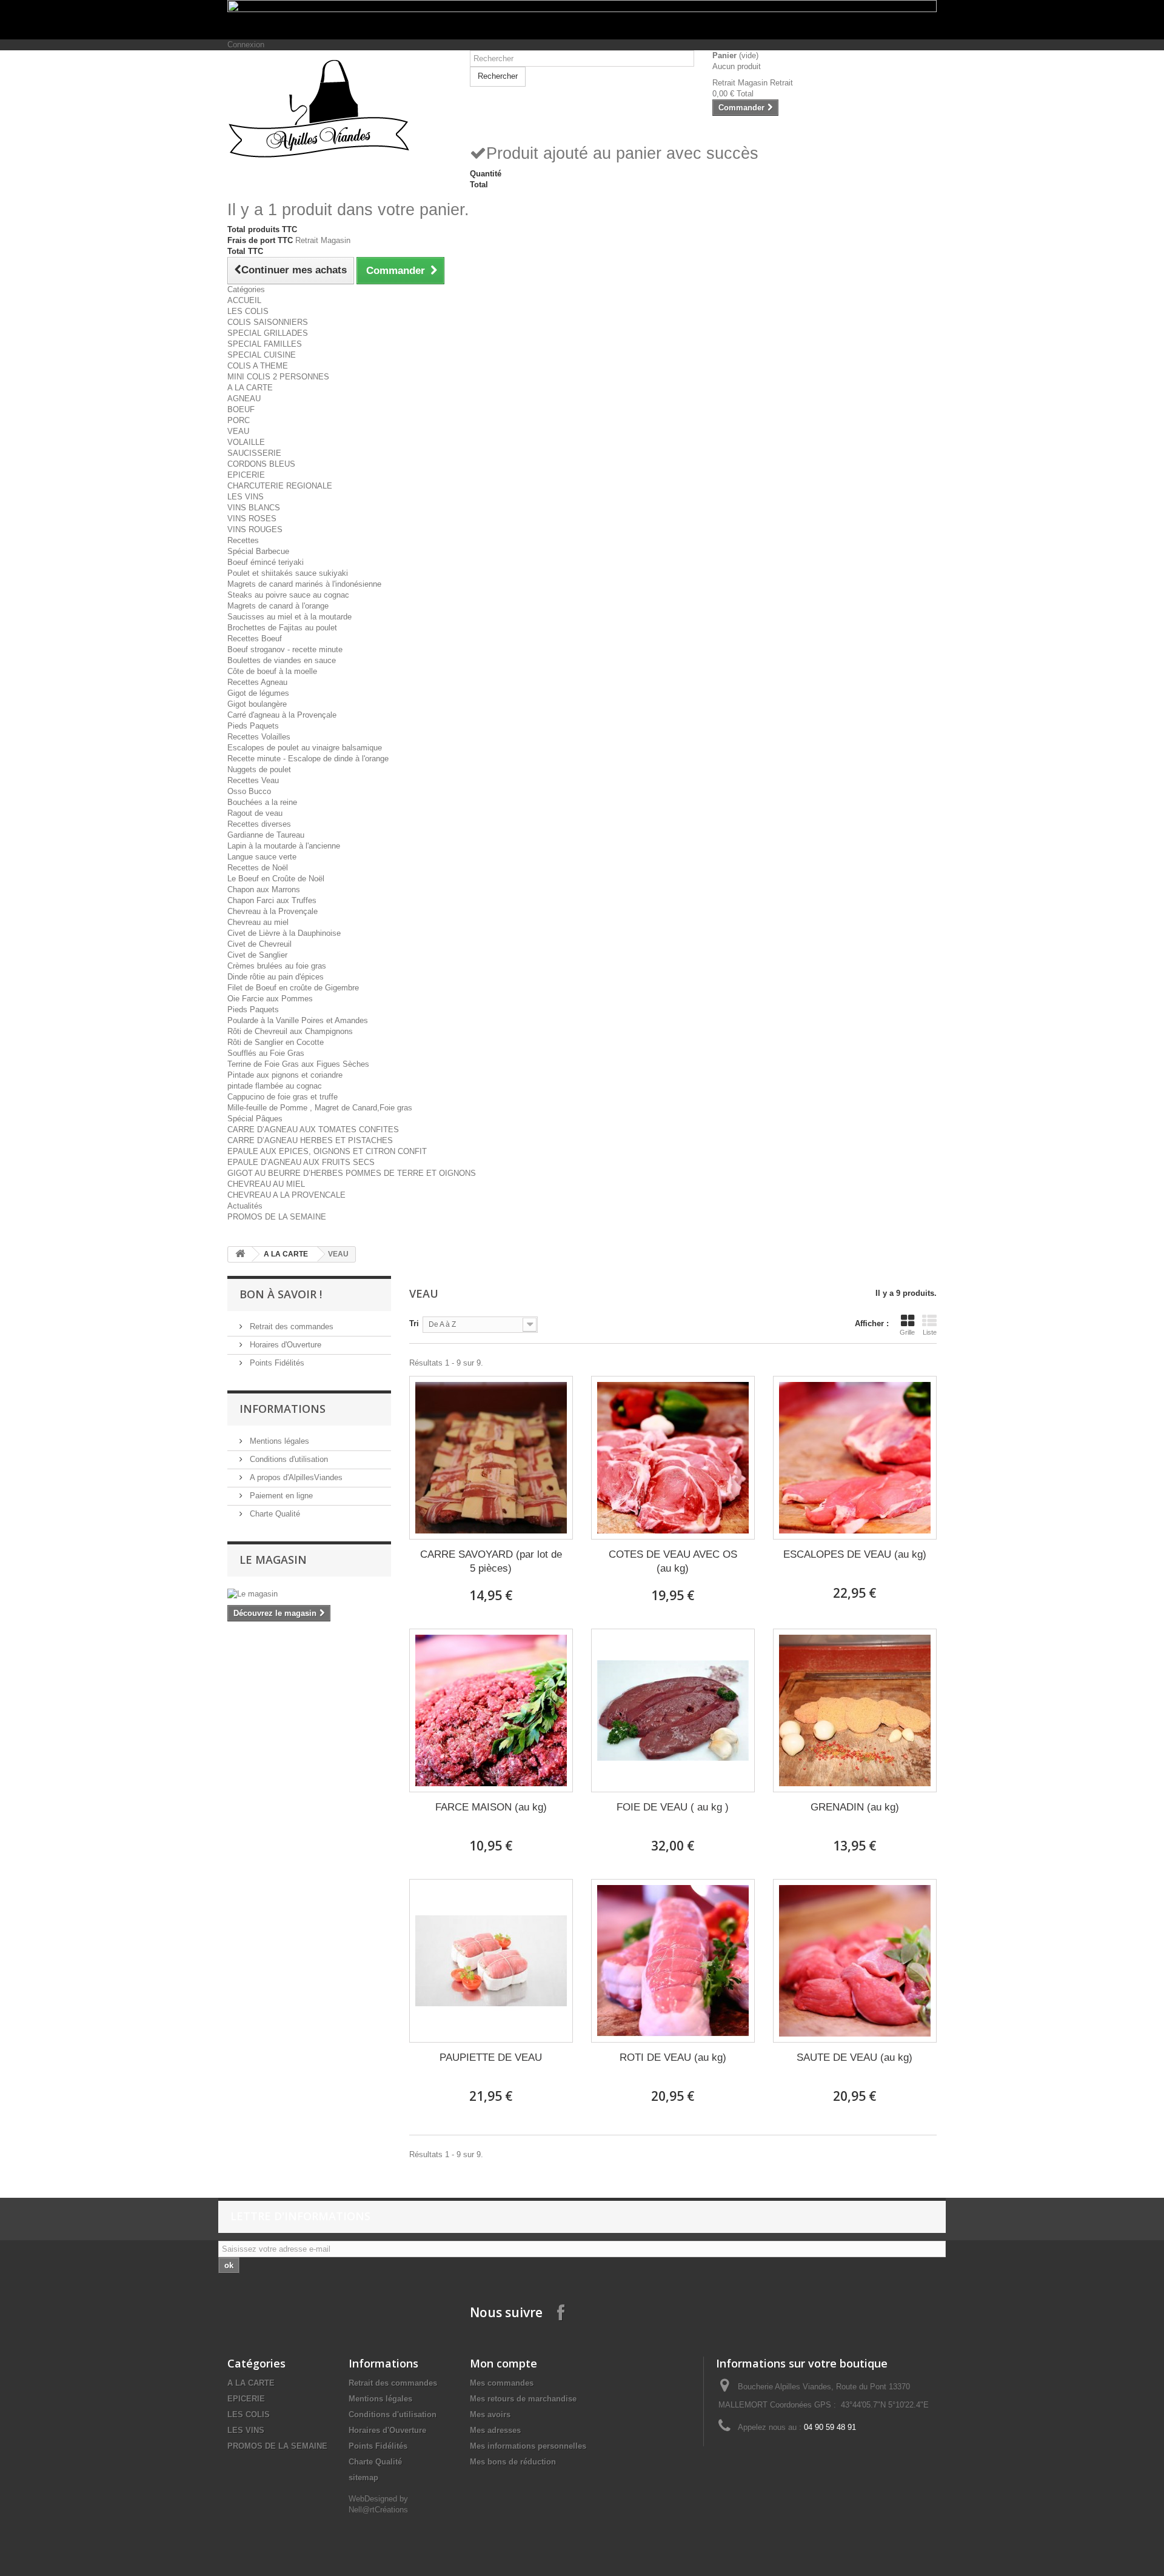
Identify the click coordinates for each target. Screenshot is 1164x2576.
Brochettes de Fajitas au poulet (282, 628)
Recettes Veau (253, 780)
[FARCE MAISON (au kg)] (491, 1710)
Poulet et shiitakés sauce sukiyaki (288, 573)
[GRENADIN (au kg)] (855, 1710)
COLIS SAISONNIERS (268, 322)
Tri (414, 1323)
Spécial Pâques (255, 1119)
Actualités (245, 1206)
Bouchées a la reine (262, 802)
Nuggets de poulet (259, 769)
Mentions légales (278, 1441)
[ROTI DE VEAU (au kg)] (673, 1961)
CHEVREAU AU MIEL (266, 1184)
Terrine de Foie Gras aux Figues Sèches (298, 1064)
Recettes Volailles (259, 737)
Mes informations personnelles (528, 2446)
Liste (930, 1332)
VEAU (238, 431)
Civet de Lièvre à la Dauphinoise (284, 933)
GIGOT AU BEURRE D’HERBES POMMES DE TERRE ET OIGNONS (352, 1173)
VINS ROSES (252, 519)
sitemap (363, 2478)
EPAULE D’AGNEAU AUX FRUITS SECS (301, 1162)
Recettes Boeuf (255, 639)
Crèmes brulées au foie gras (277, 966)
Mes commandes (502, 2383)
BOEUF (241, 409)
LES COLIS (248, 311)
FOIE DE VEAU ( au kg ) (673, 1807)
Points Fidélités (276, 1363)
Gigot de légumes (258, 693)
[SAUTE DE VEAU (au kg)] (855, 1961)
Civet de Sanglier (257, 955)
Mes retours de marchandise (523, 2399)
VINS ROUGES (255, 529)
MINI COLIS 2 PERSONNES (278, 377)
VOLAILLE (246, 442)
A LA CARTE (250, 388)
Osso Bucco (249, 791)
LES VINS (246, 497)
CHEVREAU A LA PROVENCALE (286, 1195)
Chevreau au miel (258, 922)
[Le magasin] (309, 1594)
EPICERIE (246, 475)
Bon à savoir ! (281, 1294)
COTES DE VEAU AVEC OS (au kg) (673, 1561)
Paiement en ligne (280, 1496)
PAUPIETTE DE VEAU (491, 2057)
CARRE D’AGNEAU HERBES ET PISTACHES (310, 1140)
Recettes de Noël (258, 868)
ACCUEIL (244, 300)
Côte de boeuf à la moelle (272, 671)
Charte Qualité (274, 1514)
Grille (907, 1332)
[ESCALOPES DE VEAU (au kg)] (855, 1458)
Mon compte (503, 2363)
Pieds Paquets (253, 726)
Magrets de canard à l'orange (278, 606)
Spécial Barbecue (258, 551)
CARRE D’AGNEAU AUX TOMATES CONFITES (313, 1130)
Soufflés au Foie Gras (266, 1053)
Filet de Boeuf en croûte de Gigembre (293, 988)
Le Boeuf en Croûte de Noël (276, 879)
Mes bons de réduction (513, 2462)
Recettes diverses (259, 824)
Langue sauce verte (262, 857)
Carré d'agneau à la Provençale (282, 715)
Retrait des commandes (290, 1326)
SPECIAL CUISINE (262, 355)
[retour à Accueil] (240, 1254)
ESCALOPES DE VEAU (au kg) (855, 1554)
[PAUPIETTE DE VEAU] (491, 1961)
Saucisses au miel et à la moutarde (289, 617)
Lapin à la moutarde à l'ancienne (284, 846)
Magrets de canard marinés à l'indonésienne (304, 584)
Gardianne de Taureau (266, 835)
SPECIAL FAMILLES (265, 344)
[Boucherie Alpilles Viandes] (339, 109)
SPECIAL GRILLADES (268, 333)
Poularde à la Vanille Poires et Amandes (298, 1020)
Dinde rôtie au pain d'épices (276, 977)
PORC (239, 420)
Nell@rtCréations (378, 2510)
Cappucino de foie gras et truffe (283, 1097)
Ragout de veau (255, 813)
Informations (283, 1409)
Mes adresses (495, 2430)
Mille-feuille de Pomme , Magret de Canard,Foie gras (320, 1108)
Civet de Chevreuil (259, 944)
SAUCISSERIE (254, 453)
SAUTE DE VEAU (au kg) (855, 2057)
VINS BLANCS (254, 508)
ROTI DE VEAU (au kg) (673, 2057)
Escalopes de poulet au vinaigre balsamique (305, 748)
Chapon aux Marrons (264, 889)
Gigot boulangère (257, 704)
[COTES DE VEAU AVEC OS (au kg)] (673, 1458)
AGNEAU (244, 399)
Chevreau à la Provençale (273, 911)
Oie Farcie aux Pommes (270, 999)
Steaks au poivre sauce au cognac (288, 595)
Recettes (243, 540)
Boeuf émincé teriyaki (266, 562)
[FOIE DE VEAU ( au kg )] (673, 1710)
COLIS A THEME (258, 366)
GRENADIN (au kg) (855, 1807)
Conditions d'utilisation (288, 1459)
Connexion (246, 45)
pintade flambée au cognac (275, 1086)
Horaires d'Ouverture (284, 1345)
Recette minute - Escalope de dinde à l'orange (308, 759)
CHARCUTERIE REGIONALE (280, 486)
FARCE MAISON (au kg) (491, 1807)
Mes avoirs (490, 2414)
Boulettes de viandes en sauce (282, 660)
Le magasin (273, 1560)
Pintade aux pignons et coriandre (285, 1075)
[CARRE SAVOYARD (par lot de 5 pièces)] (491, 1458)
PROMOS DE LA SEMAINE (277, 1217)
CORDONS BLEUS (261, 464)
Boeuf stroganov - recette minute (285, 649)
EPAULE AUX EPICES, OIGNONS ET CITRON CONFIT (327, 1151)
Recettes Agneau (257, 682)
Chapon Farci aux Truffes (272, 900)
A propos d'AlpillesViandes (295, 1477)
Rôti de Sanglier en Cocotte (276, 1042)
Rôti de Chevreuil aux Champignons (290, 1031)
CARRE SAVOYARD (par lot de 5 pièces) (491, 1561)
